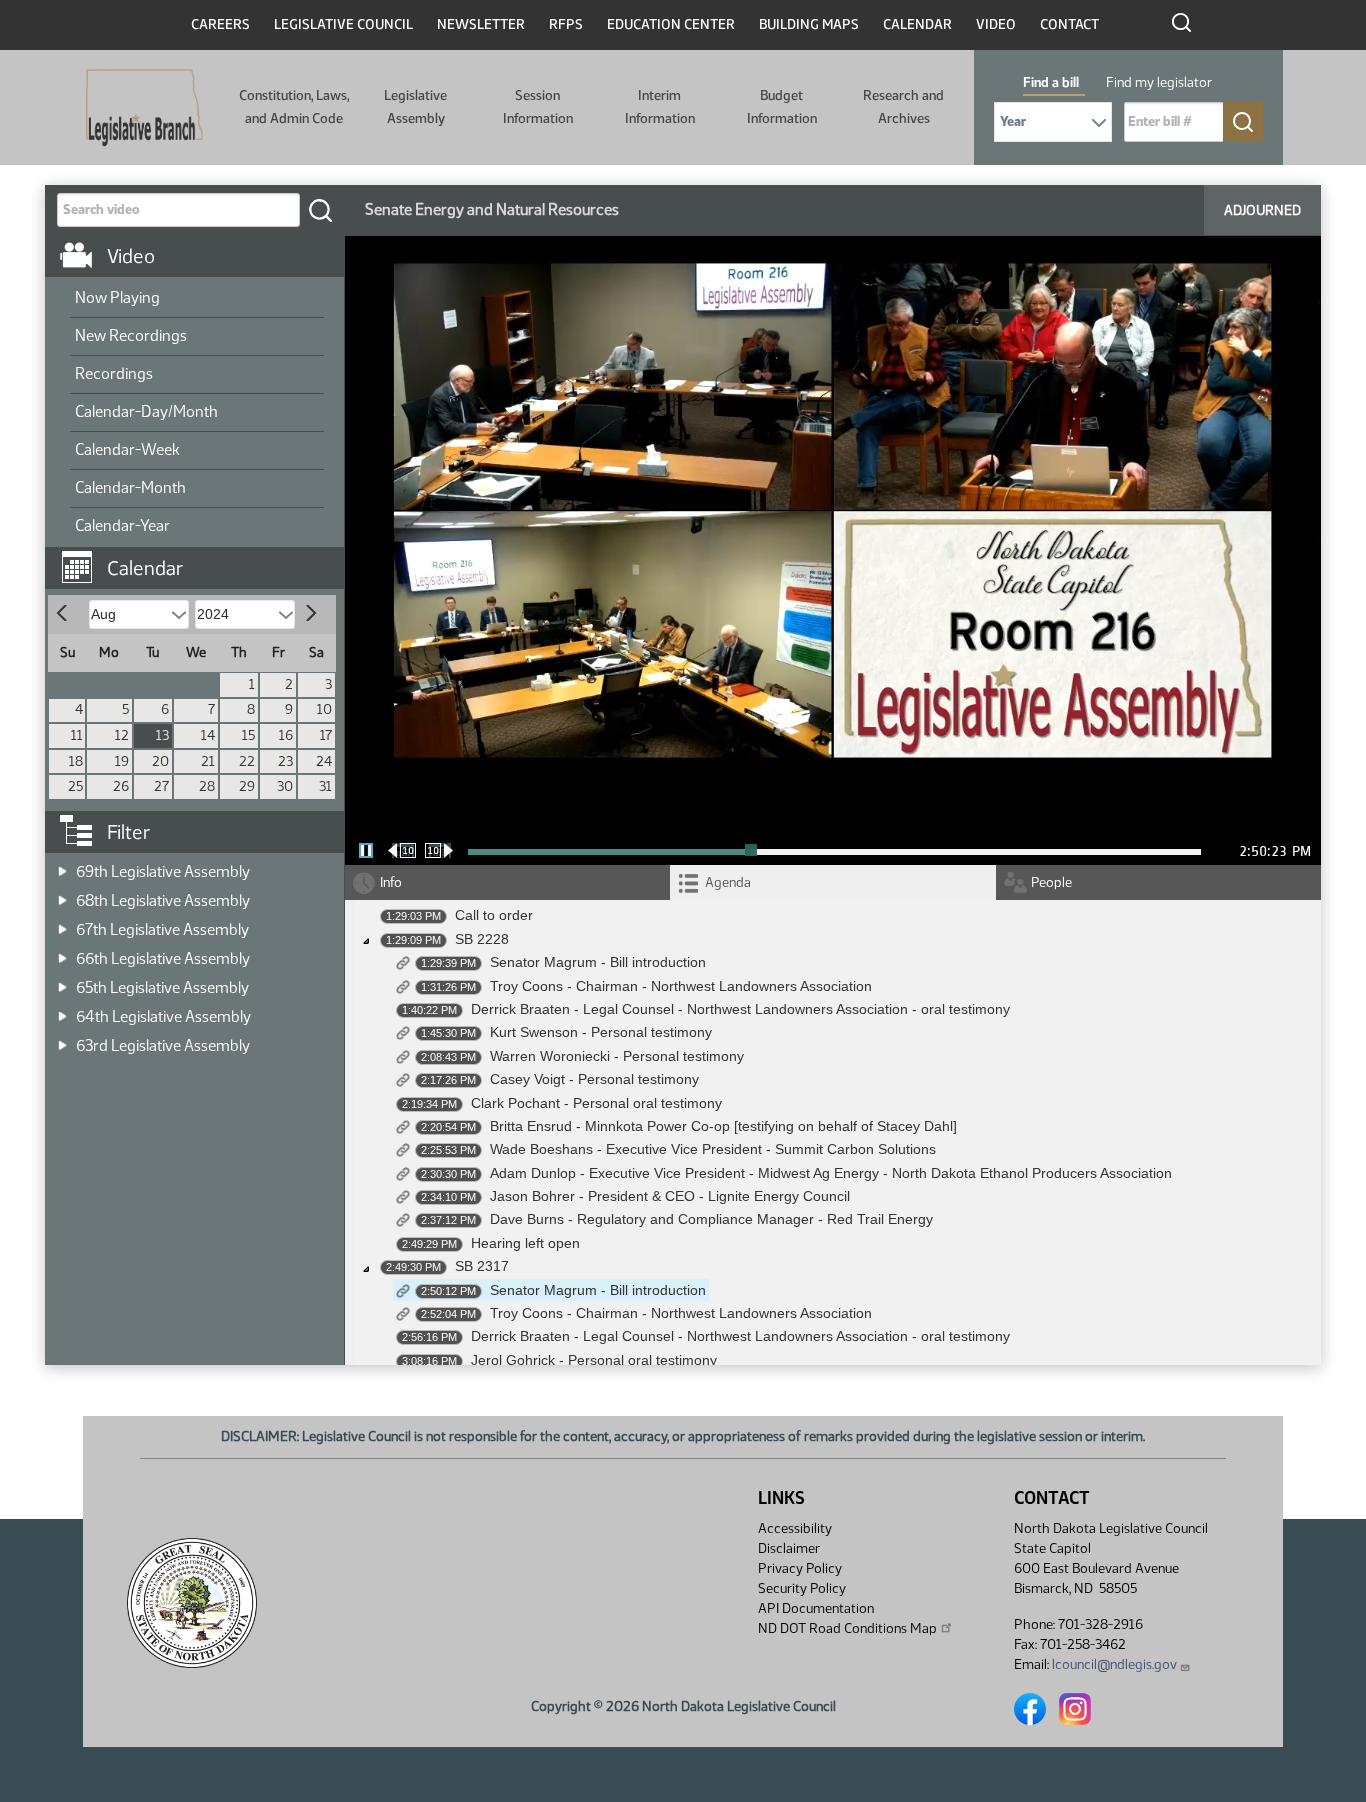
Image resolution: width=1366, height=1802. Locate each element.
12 (122, 735)
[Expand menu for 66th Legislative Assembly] (62, 952)
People (1051, 882)
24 (324, 761)
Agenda (728, 882)
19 (122, 761)
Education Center (671, 24)
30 (285, 786)
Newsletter (481, 24)
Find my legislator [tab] (1159, 82)
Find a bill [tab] (1051, 82)
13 (162, 735)
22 (247, 761)
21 (208, 761)
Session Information (538, 106)
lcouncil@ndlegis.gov (1114, 1664)
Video (996, 24)
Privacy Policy (800, 1568)
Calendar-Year (122, 525)
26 (121, 786)
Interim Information (660, 106)
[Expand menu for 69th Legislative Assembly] (62, 865)
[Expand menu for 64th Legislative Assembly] (62, 1010)
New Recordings (131, 335)
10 (324, 709)
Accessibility (795, 1528)
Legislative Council (343, 24)
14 (208, 735)
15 (248, 735)
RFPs (566, 24)
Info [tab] (391, 882)
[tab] (832, 882)
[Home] (144, 108)
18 (76, 761)
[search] (320, 210)
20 (160, 761)
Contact (1069, 24)
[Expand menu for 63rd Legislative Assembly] (62, 1039)
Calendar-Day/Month (146, 411)
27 (161, 786)
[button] (202, 558)
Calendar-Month (130, 487)
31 (325, 786)
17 (326, 735)
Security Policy (802, 1588)
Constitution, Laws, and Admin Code (294, 106)
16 (286, 735)
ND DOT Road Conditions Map (847, 1628)
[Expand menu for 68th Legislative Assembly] (62, 894)
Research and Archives (903, 106)
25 (75, 786)
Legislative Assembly (415, 106)
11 (77, 735)
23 (285, 761)
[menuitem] (197, 299)
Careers (220, 24)
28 (207, 786)
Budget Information (782, 106)
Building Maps (809, 24)
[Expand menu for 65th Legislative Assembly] (62, 981)
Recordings (114, 373)
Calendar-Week (127, 449)
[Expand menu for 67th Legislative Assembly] (62, 923)
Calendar (917, 24)
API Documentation (816, 1608)
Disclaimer (789, 1548)
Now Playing (117, 297)
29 (247, 786)
